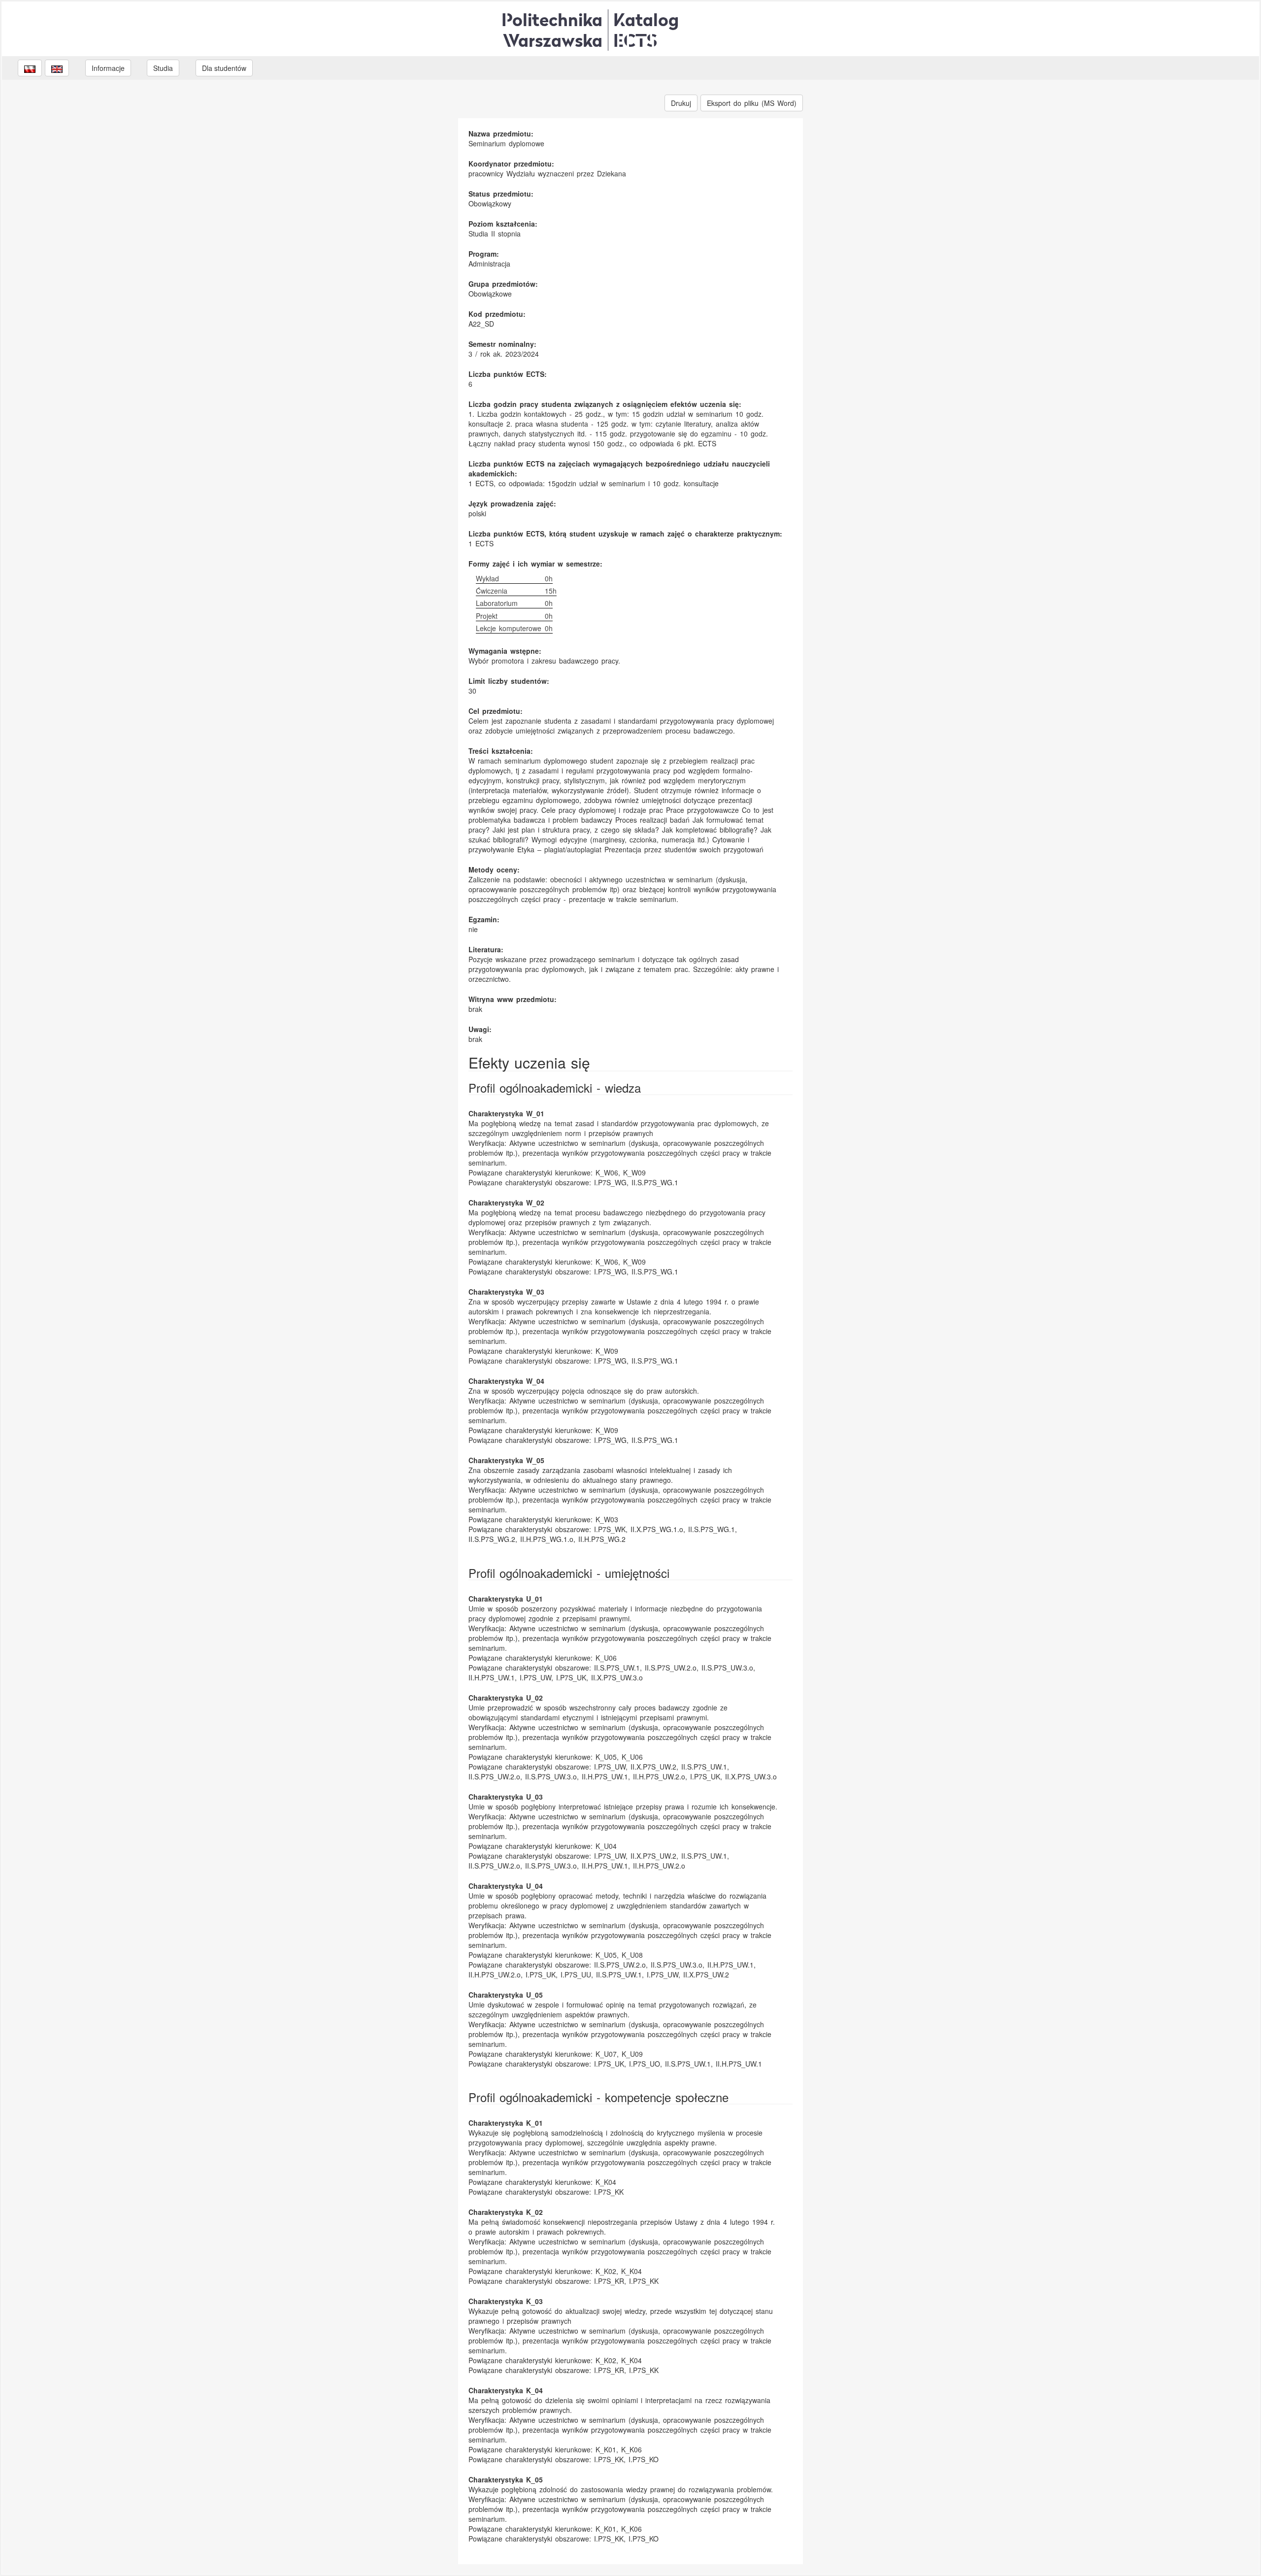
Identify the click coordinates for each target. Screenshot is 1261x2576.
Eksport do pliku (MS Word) (752, 103)
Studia (163, 68)
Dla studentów (224, 68)
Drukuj (681, 103)
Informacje (108, 68)
